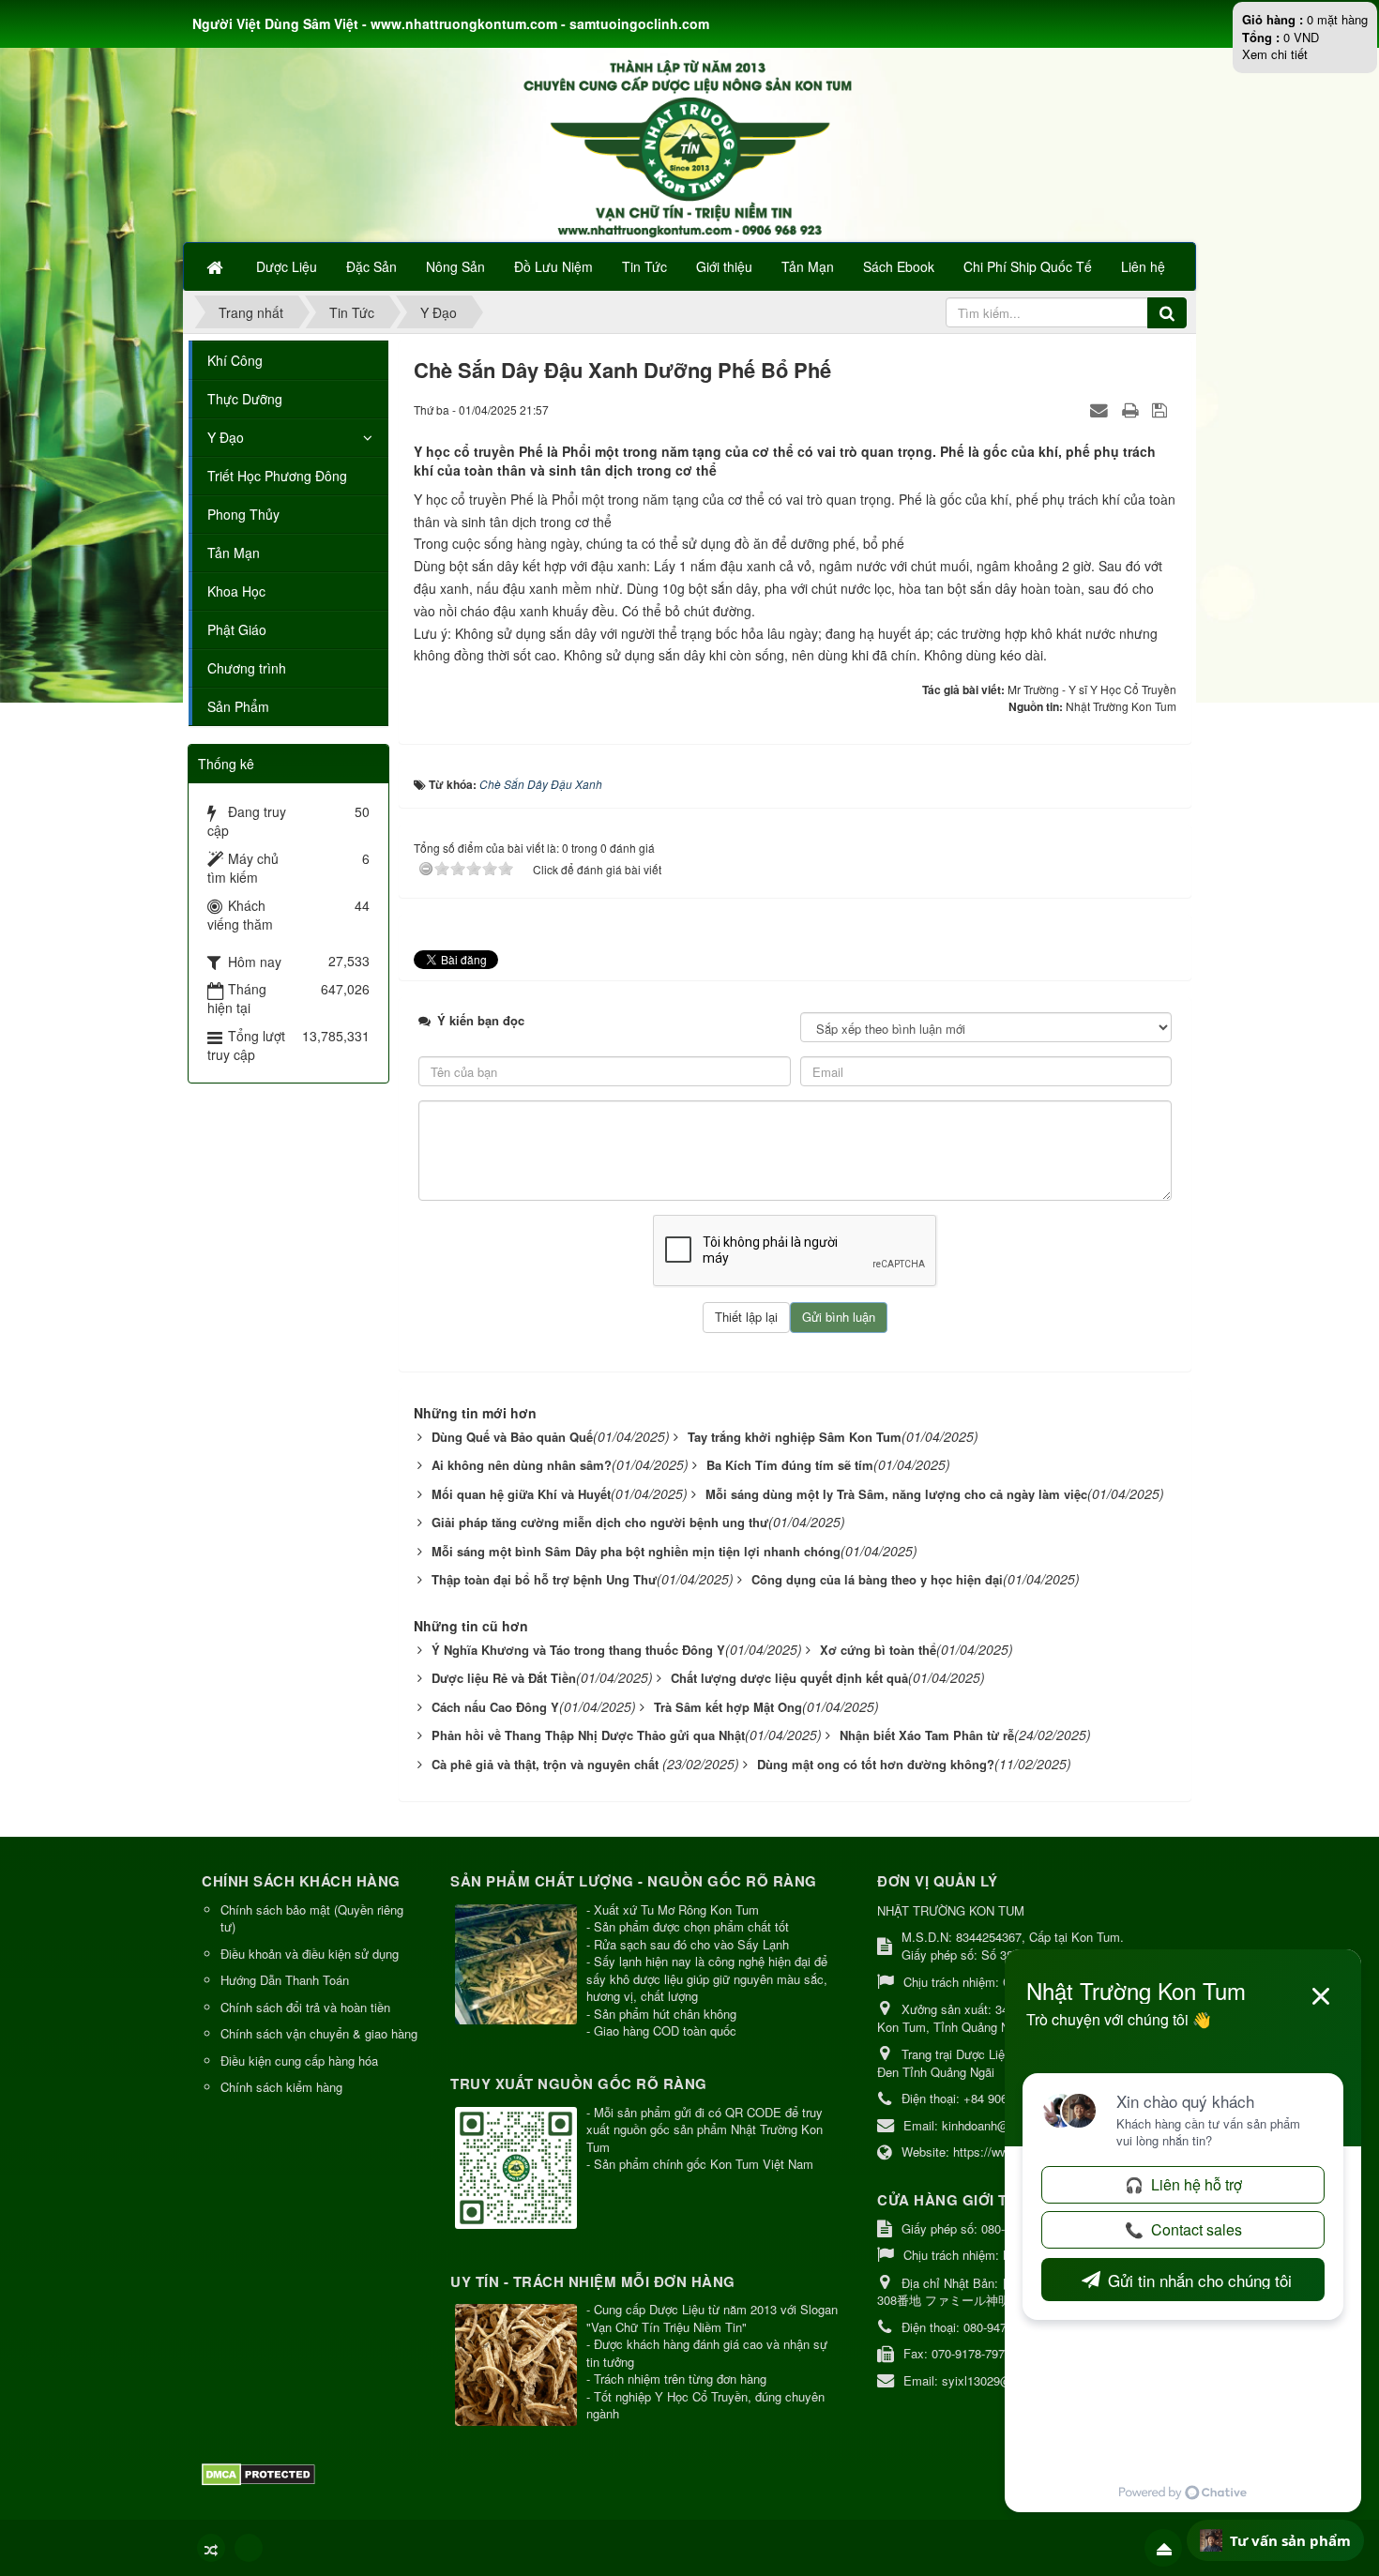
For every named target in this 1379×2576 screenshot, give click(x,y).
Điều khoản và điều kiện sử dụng (310, 1954)
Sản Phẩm (238, 706)
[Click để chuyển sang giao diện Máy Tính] (249, 2548)
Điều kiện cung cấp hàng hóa (299, 2061)
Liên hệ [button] (1143, 266)
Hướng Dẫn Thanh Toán (285, 1980)
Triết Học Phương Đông (277, 476)
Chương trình (247, 668)
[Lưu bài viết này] (1162, 409)
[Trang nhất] (217, 266)
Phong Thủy (243, 514)
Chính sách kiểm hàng (281, 2087)
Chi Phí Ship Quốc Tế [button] (1028, 266)
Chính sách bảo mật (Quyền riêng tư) (312, 1918)
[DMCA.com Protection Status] (261, 2472)
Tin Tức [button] (644, 266)
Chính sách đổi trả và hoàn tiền (305, 2007)
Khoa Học (236, 591)
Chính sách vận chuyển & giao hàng (319, 2033)
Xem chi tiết (1275, 54)
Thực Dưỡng (245, 399)
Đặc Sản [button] (371, 266)
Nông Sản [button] (455, 266)
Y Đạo (226, 437)
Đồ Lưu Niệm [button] (553, 266)
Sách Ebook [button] (899, 266)
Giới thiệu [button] (724, 266)
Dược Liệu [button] (287, 266)
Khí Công (235, 360)
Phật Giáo (237, 629)
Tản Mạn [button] (808, 266)
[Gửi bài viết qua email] (1101, 409)
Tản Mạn (234, 553)
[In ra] (1132, 409)
